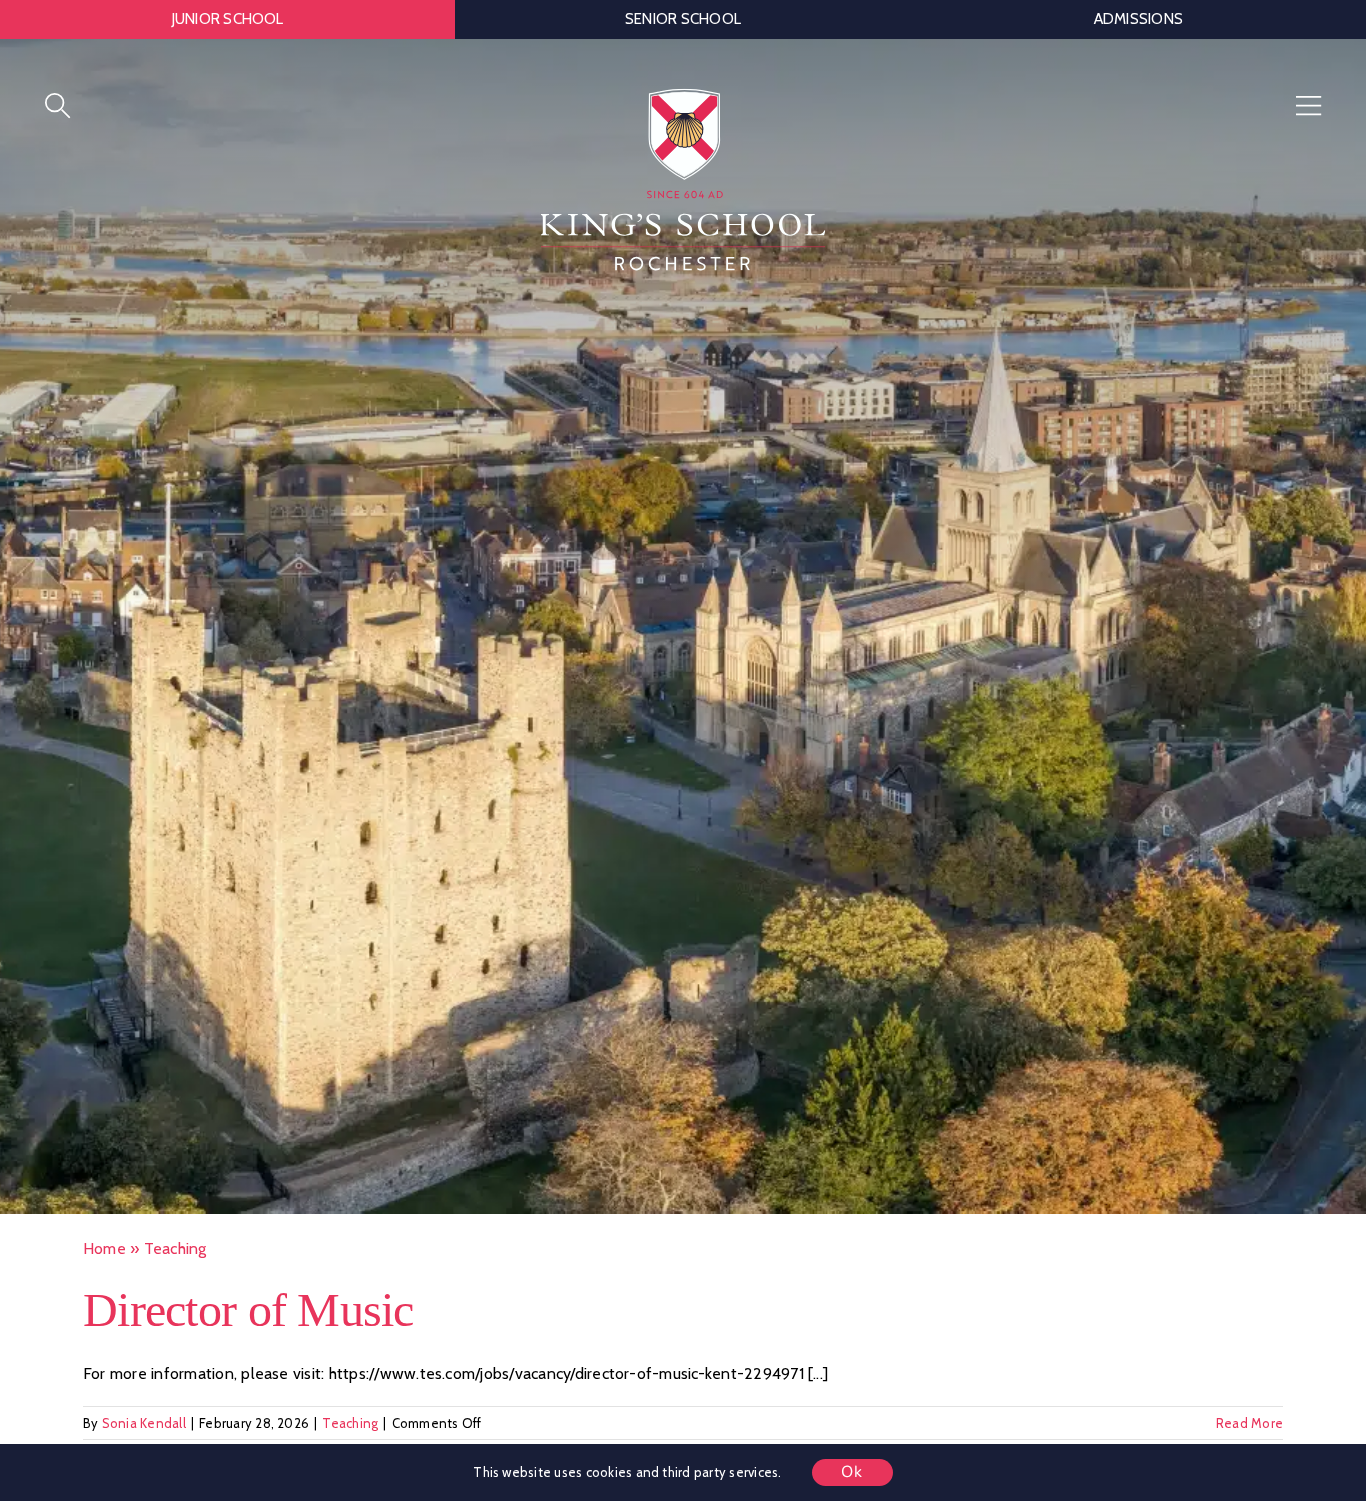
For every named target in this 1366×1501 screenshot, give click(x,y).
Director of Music (248, 1315)
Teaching (350, 1429)
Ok (852, 1472)
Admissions (1138, 19)
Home (104, 1255)
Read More (1249, 1429)
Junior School (228, 19)
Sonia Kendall (144, 1429)
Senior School (683, 19)
